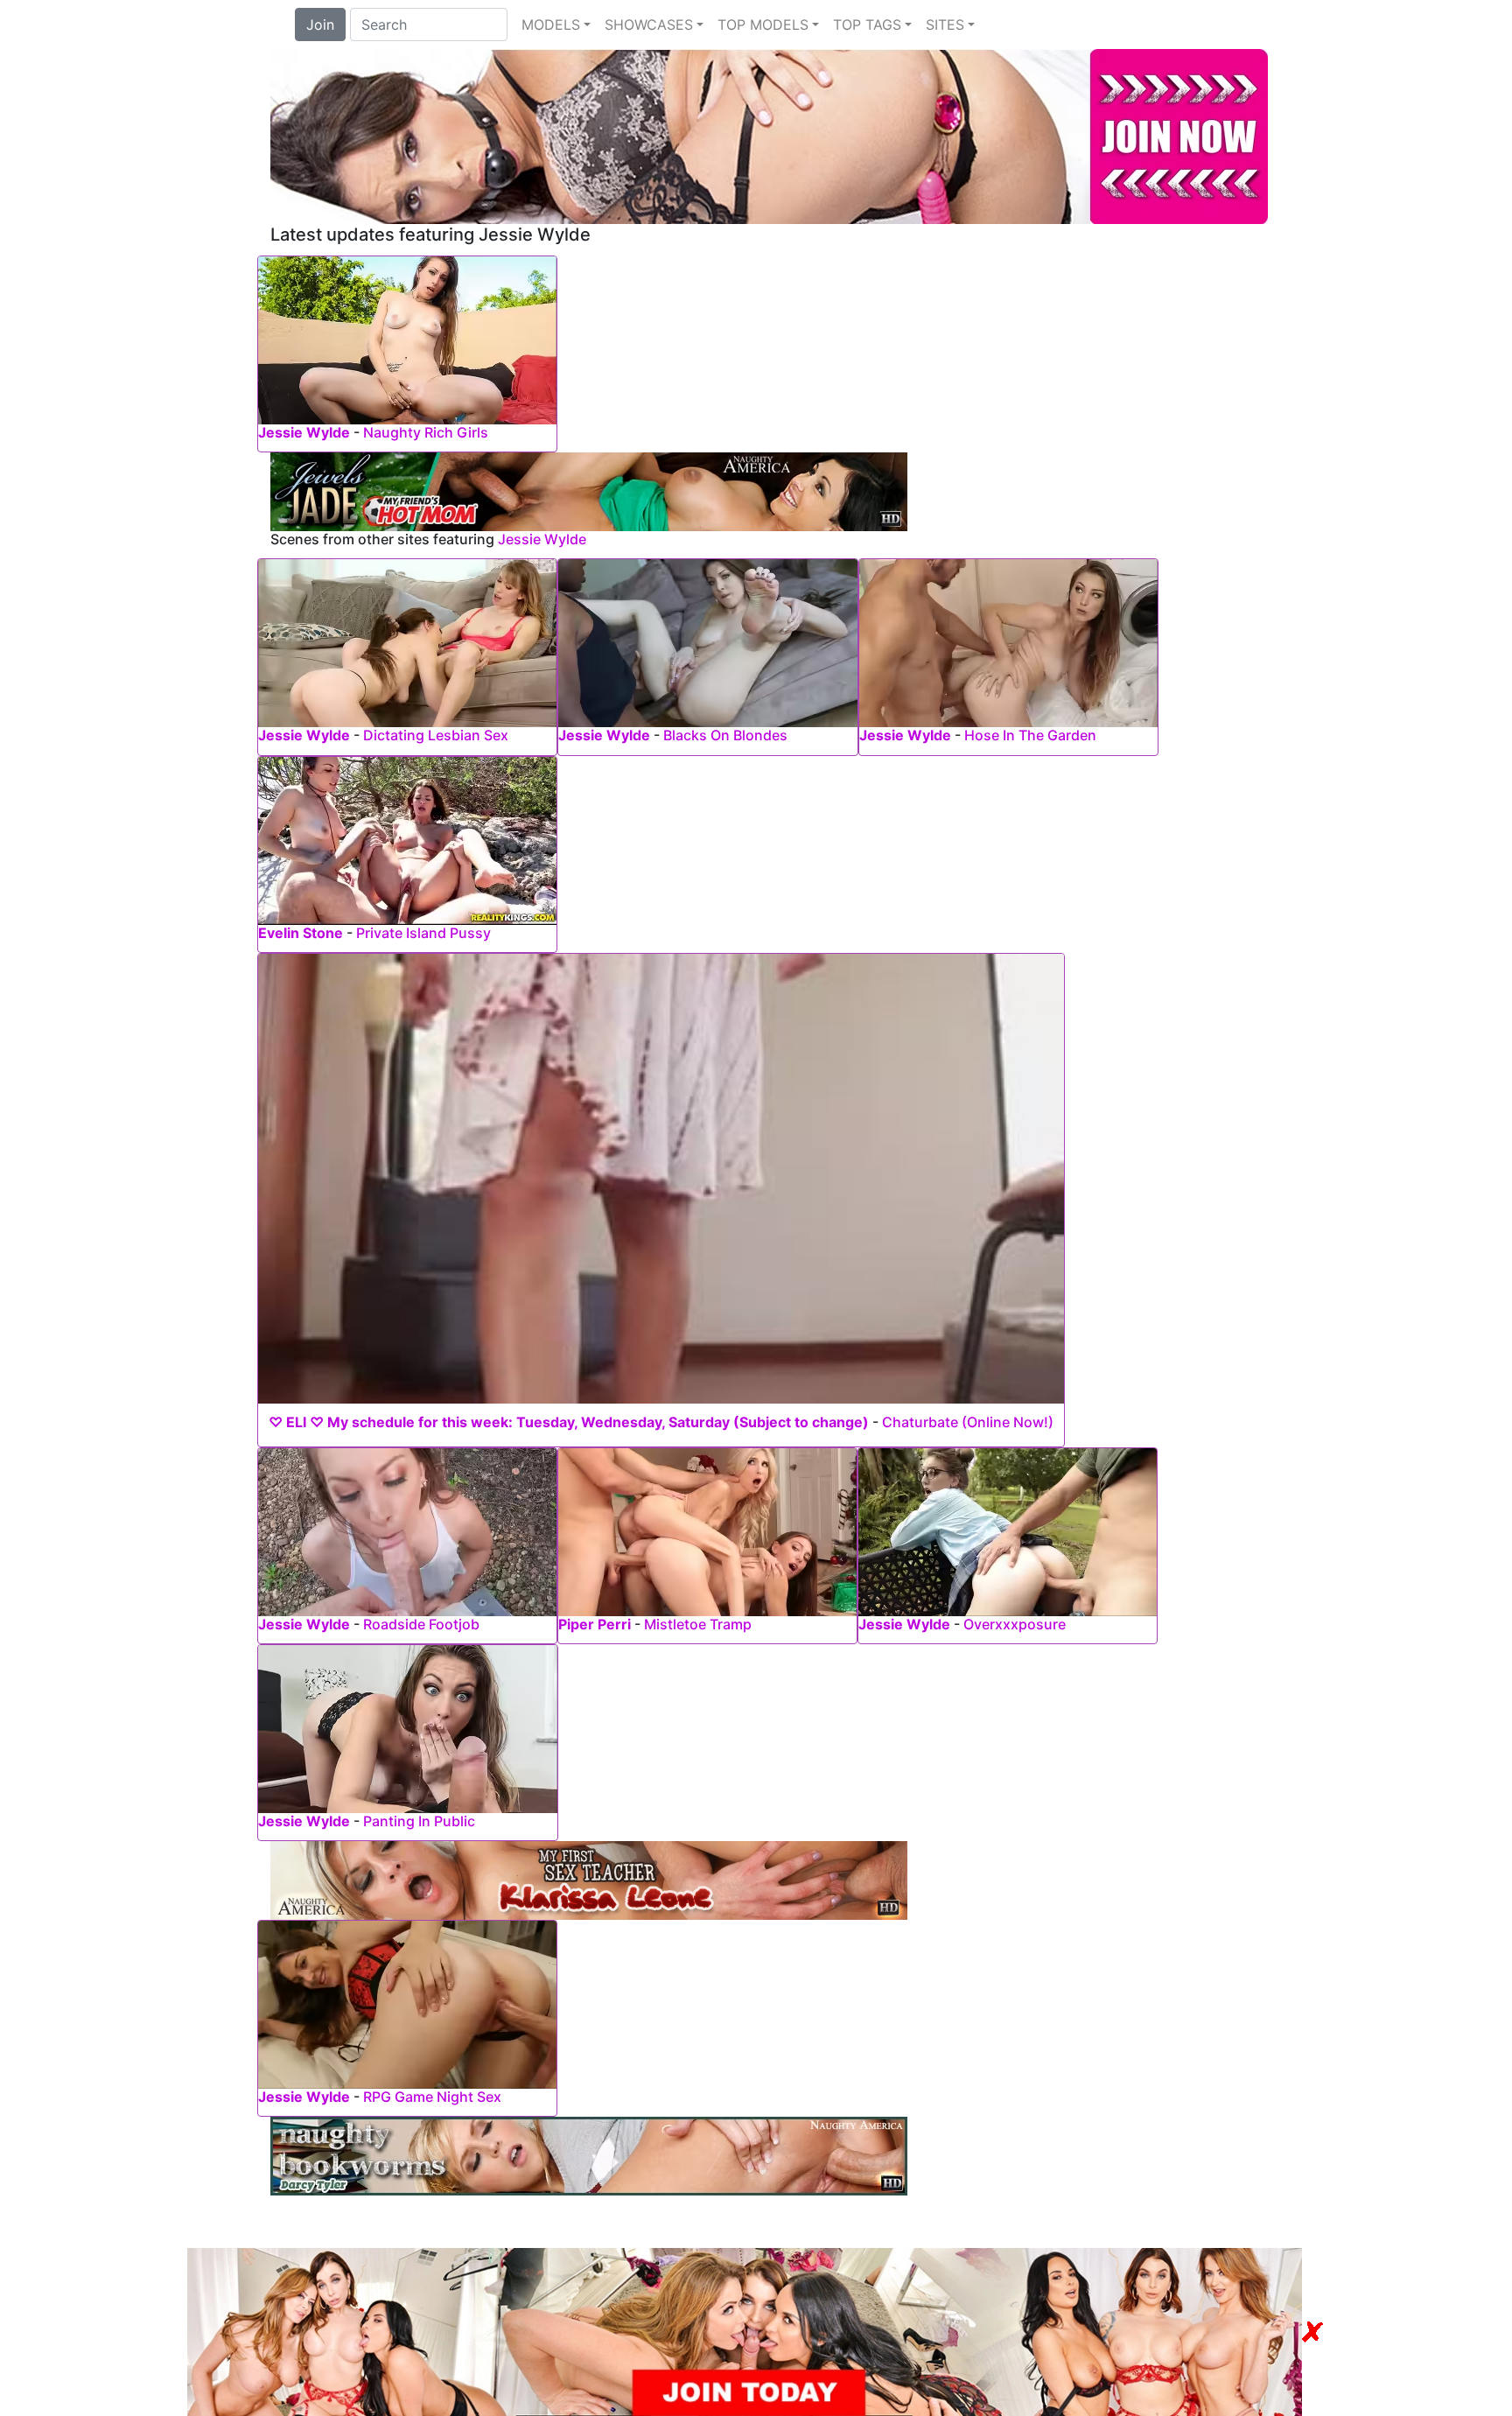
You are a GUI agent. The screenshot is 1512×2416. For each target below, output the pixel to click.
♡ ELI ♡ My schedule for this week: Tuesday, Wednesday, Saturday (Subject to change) (569, 1422)
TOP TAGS (867, 25)
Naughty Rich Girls (426, 432)
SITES (945, 25)
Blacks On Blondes (725, 735)
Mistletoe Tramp (698, 1624)
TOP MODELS (763, 25)
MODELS (551, 25)
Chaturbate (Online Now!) (968, 1422)
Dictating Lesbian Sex (436, 735)
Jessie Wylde (304, 432)
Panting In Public (419, 1821)
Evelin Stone (301, 933)
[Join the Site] (769, 135)
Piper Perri (595, 1624)
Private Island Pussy (423, 933)
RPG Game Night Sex (432, 2097)
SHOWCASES (649, 25)
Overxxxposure (1015, 1624)
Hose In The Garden (1030, 735)
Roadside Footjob (421, 1624)
